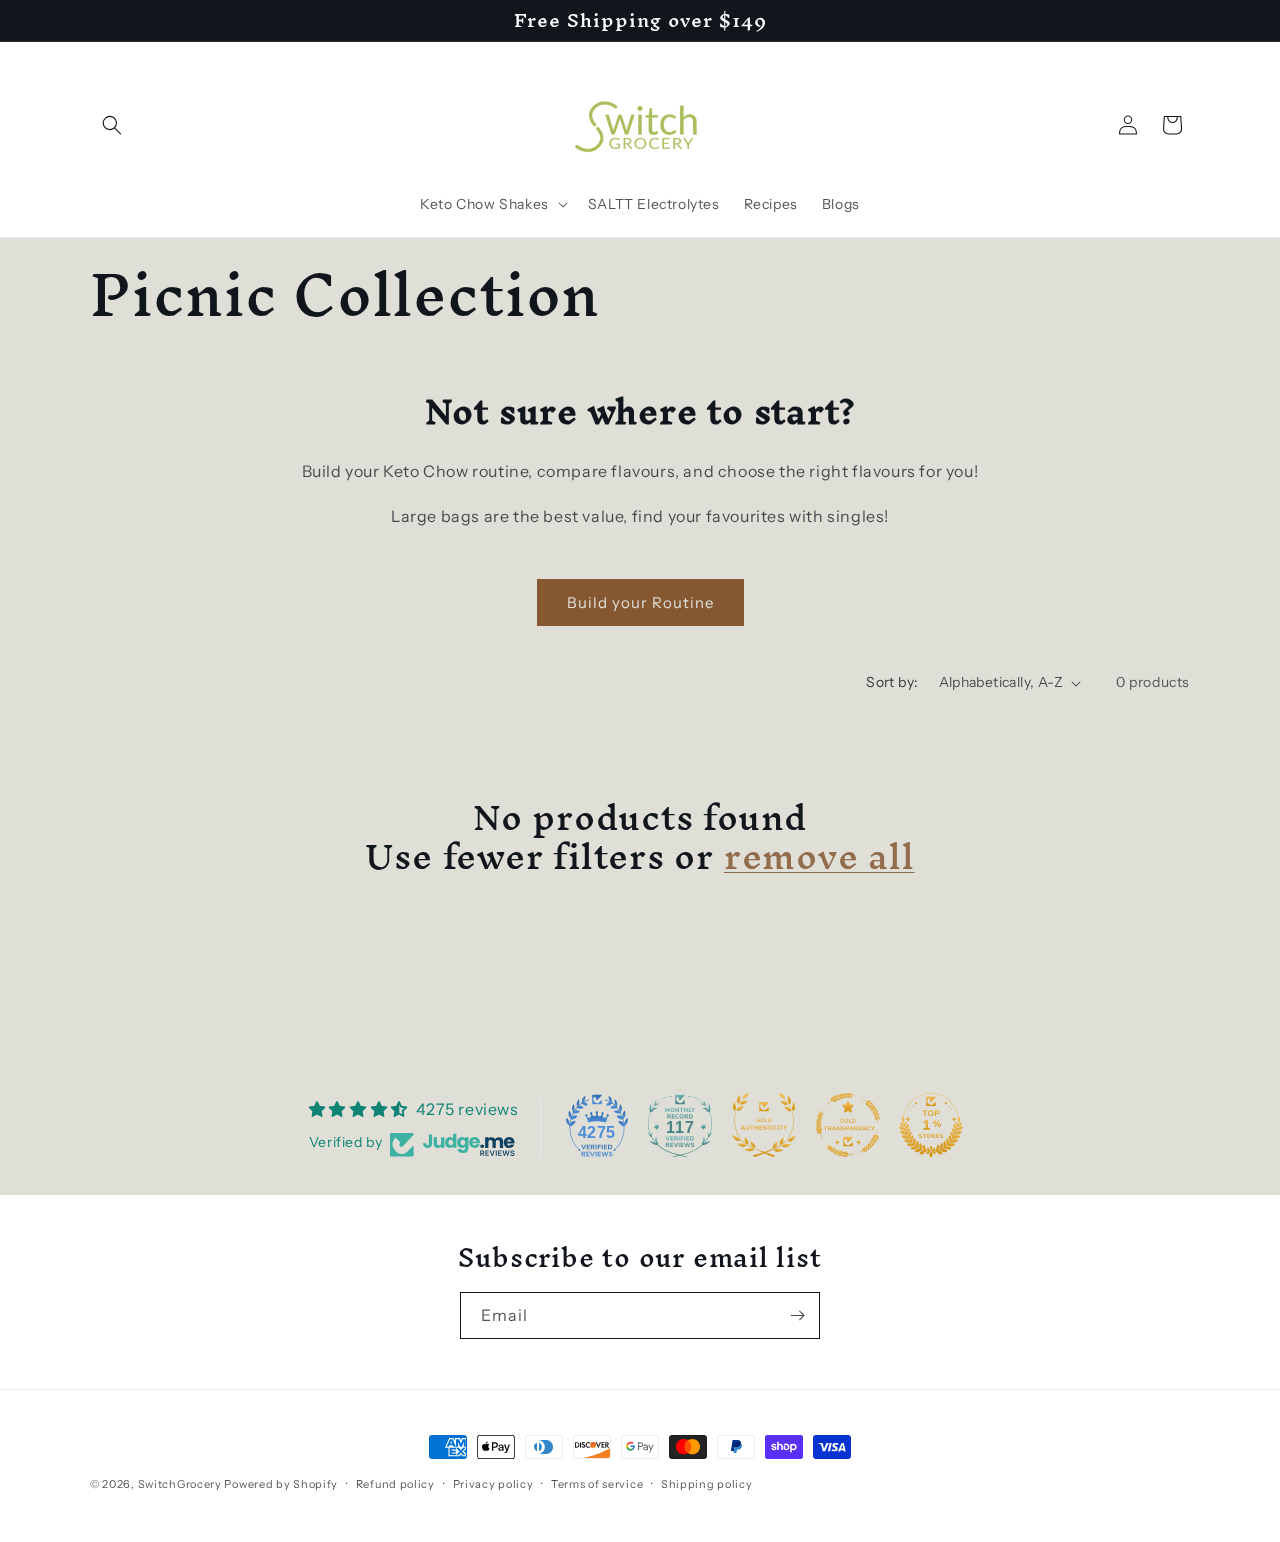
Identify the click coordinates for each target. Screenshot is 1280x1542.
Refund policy (395, 1483)
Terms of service (597, 1483)
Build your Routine (640, 602)
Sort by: (892, 682)
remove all (819, 856)
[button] (112, 125)
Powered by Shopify (281, 1484)
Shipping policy (707, 1483)
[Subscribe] (797, 1315)
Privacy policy (493, 1483)
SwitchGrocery (180, 1484)
